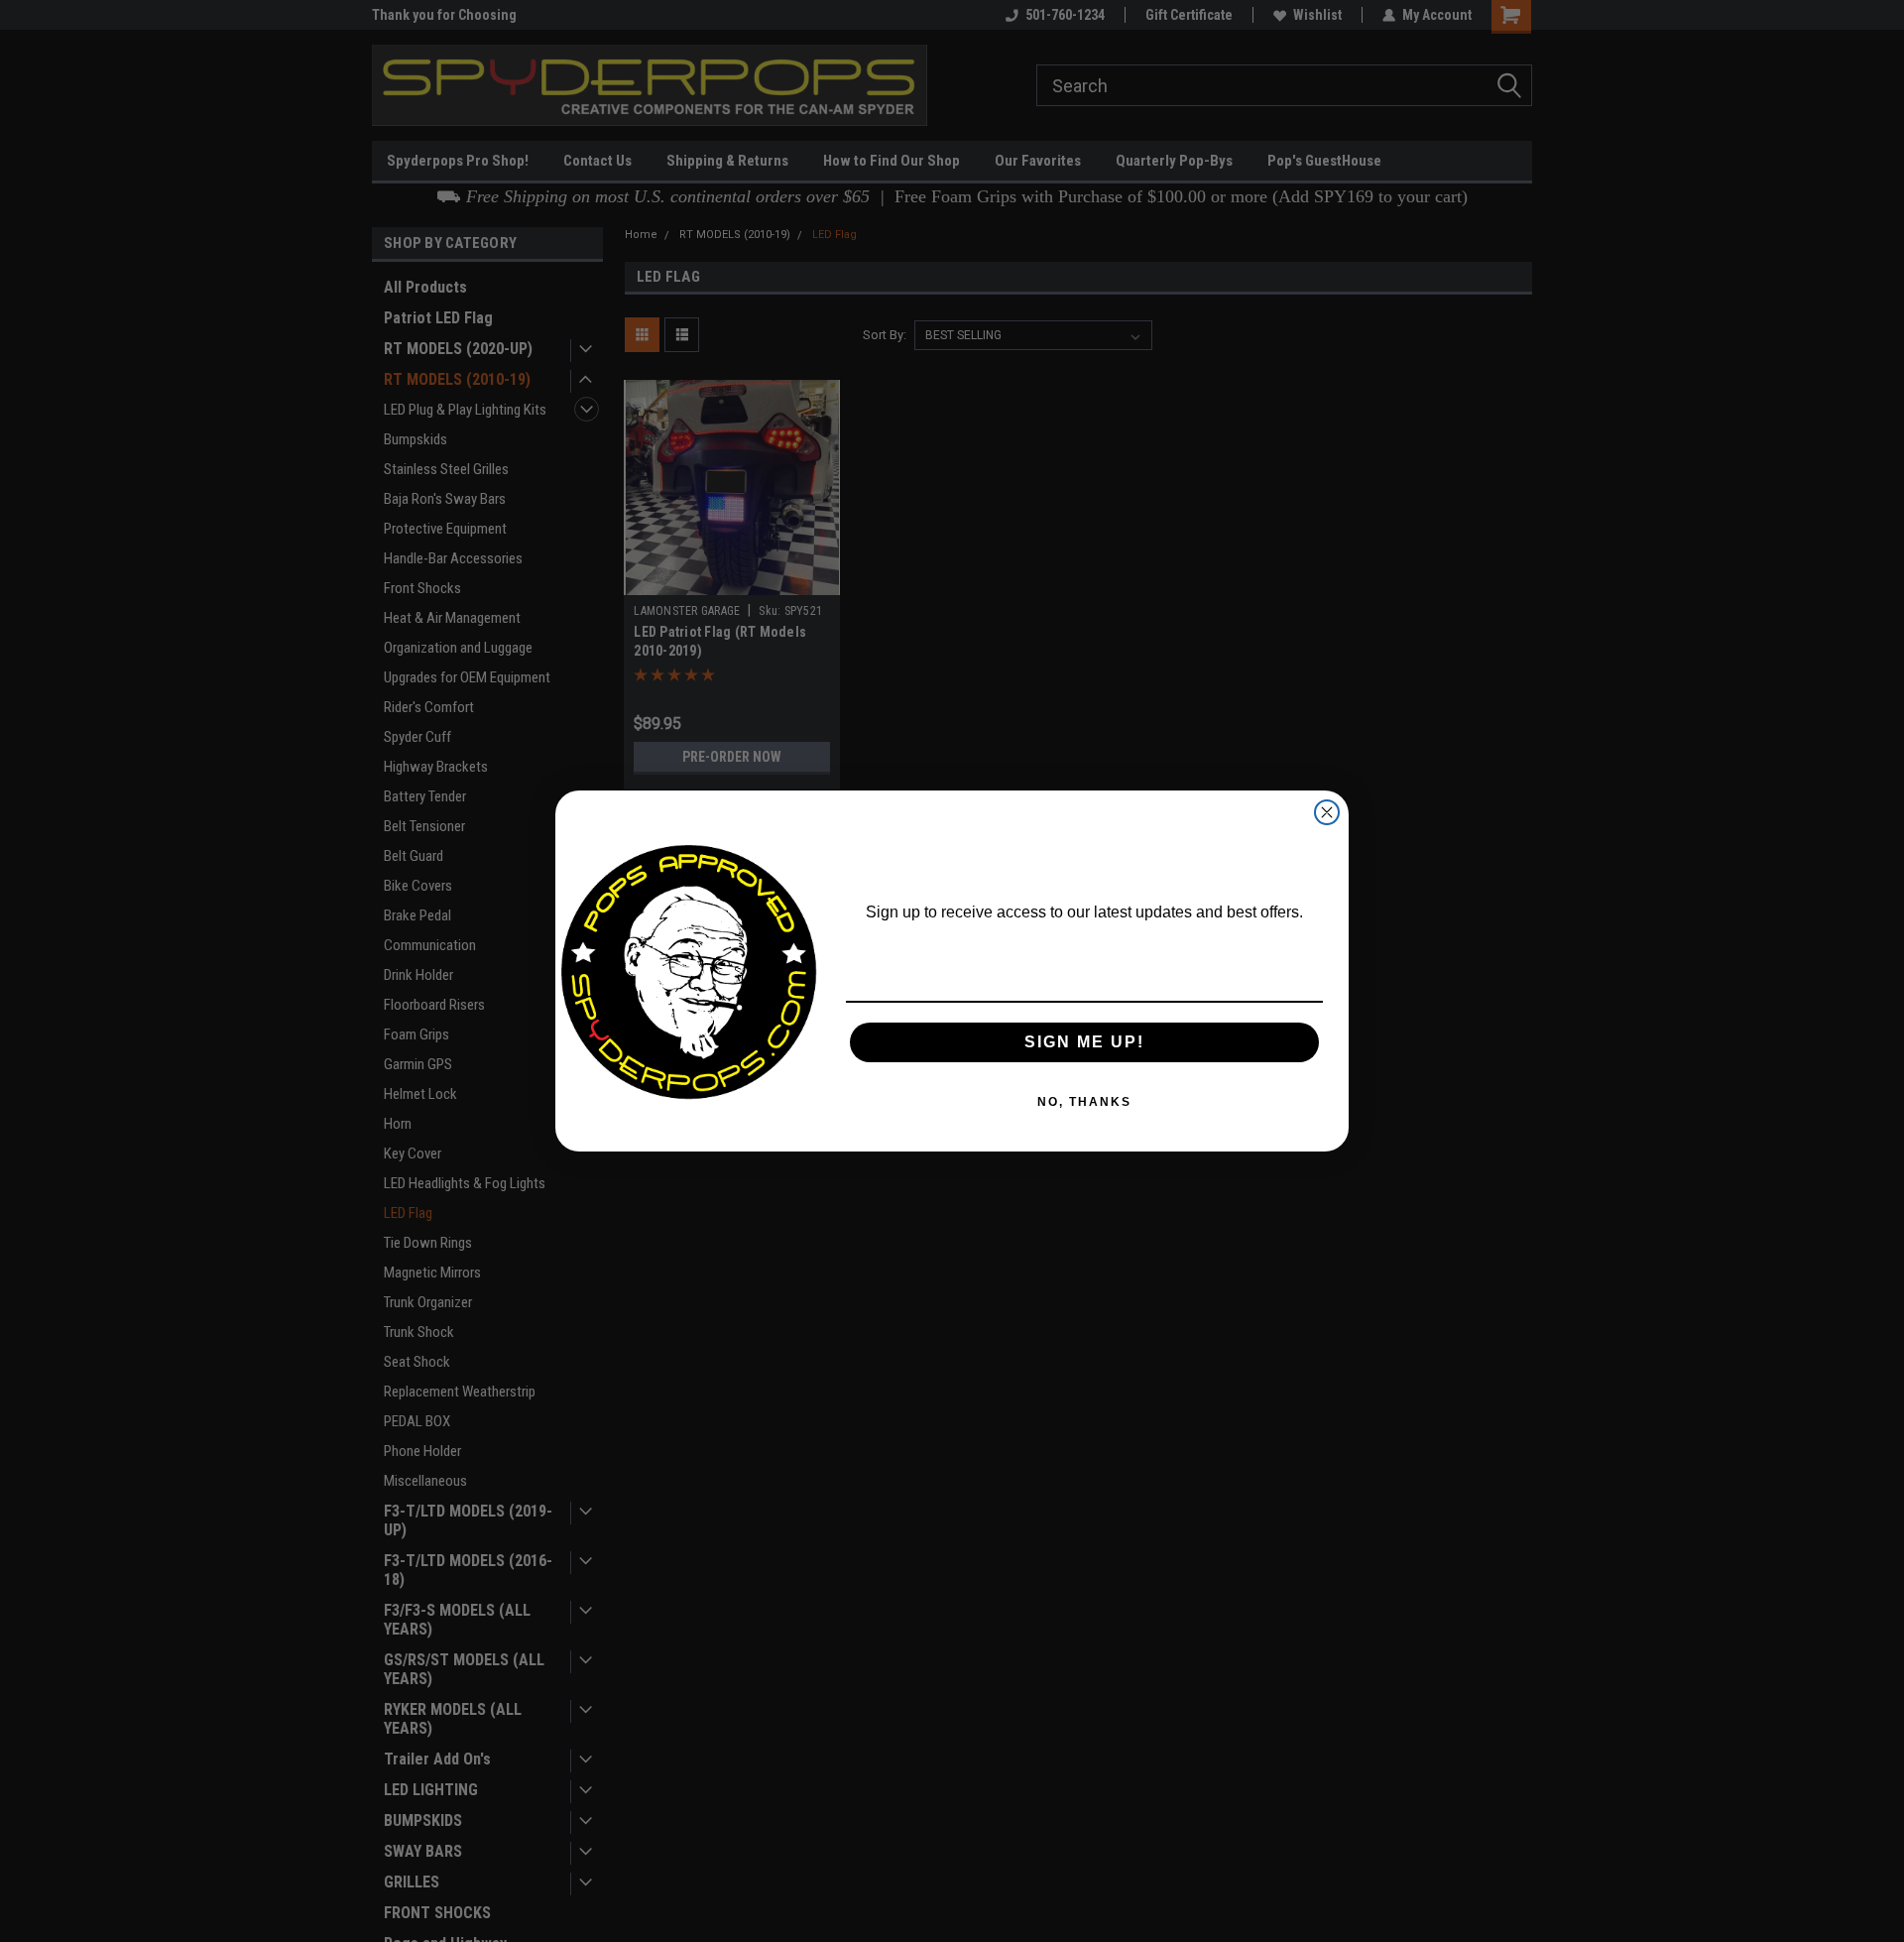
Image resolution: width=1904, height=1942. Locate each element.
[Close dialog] (1327, 812)
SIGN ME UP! (1084, 1042)
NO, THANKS (1084, 1102)
